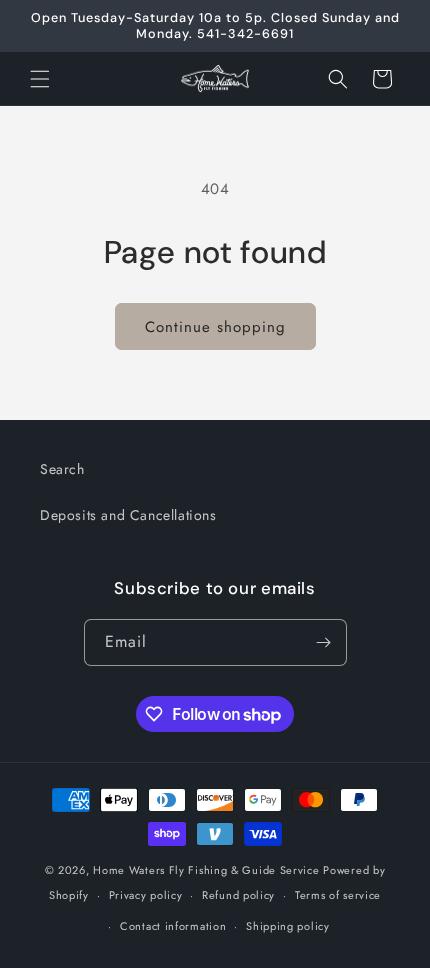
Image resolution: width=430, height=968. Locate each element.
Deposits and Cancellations (128, 515)
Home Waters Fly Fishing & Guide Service (206, 870)
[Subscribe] (324, 642)
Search (62, 469)
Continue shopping (215, 327)
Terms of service (338, 895)
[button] (40, 79)
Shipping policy (288, 926)
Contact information (173, 926)
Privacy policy (146, 895)
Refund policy (238, 895)
